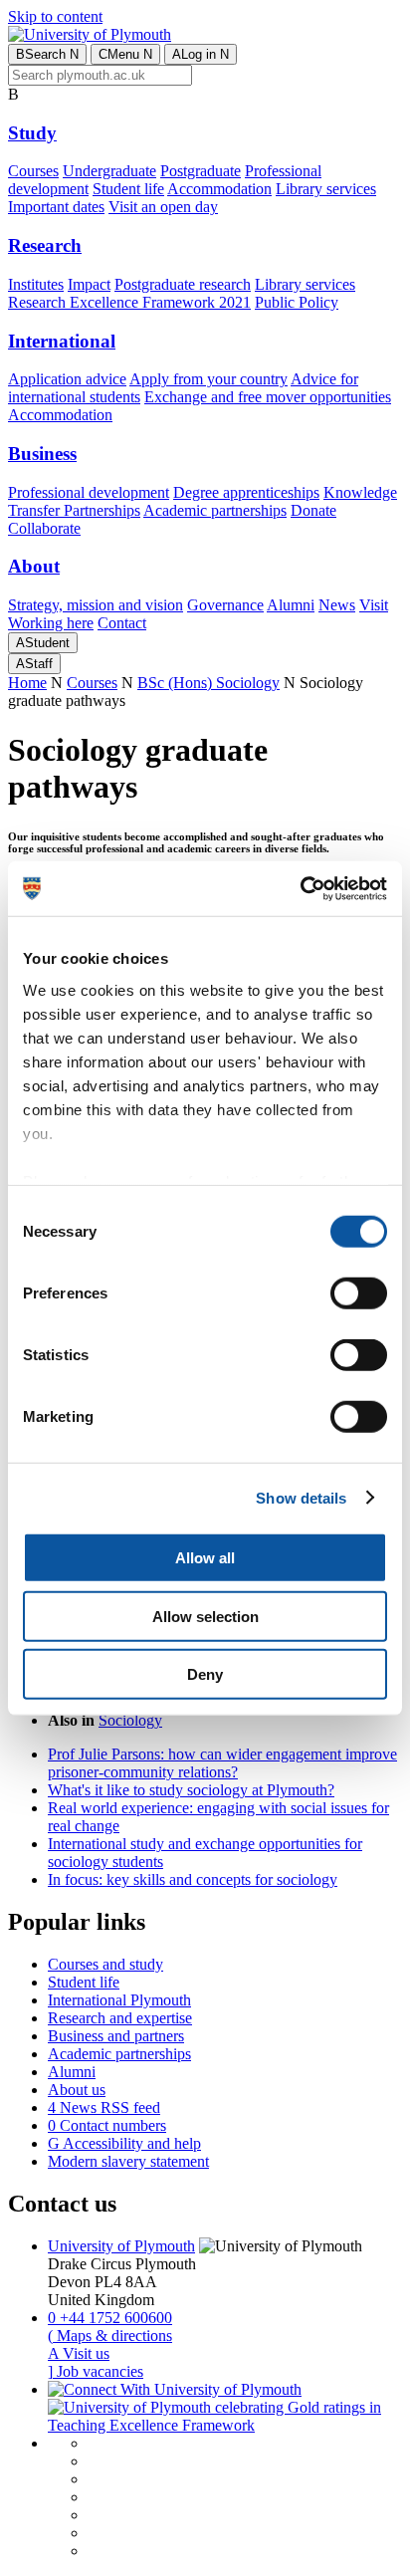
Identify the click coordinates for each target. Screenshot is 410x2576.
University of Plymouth (121, 2246)
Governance (225, 605)
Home (27, 683)
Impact (89, 284)
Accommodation (219, 189)
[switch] (359, 1293)
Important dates (56, 207)
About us (77, 2090)
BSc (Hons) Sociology (208, 683)
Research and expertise (120, 2018)
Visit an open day (163, 207)
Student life (128, 189)
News (337, 605)
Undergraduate (109, 171)
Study (32, 133)
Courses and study (105, 1964)
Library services (326, 189)
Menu (125, 54)
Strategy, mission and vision (96, 605)
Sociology (130, 1720)
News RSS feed (104, 2108)
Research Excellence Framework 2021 (129, 302)
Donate (313, 510)
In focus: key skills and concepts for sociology (193, 1879)
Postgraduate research (183, 284)
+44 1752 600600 (110, 2318)
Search (47, 54)
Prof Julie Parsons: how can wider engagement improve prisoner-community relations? (222, 1763)
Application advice (67, 379)
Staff (34, 664)
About (34, 566)
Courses (33, 171)
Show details (301, 1497)
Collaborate (44, 528)
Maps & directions (110, 2336)
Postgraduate (201, 171)
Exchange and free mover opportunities (268, 397)
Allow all (205, 1558)
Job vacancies (96, 2371)
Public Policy (297, 302)
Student (43, 643)
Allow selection (205, 1616)
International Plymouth (119, 2000)
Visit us (79, 2353)
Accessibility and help (124, 2143)
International (62, 341)
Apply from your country (208, 379)
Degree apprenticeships (246, 492)
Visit (374, 605)
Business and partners (116, 2036)
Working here (51, 623)
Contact (122, 623)
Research (45, 245)
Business (42, 454)
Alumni (291, 605)
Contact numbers (107, 2125)
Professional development (89, 492)
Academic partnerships (215, 510)
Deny (205, 1674)
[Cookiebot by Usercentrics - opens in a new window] (300, 888)
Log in (201, 54)
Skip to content (55, 16)
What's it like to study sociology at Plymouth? (191, 1790)
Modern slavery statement (128, 2161)
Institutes (36, 284)
